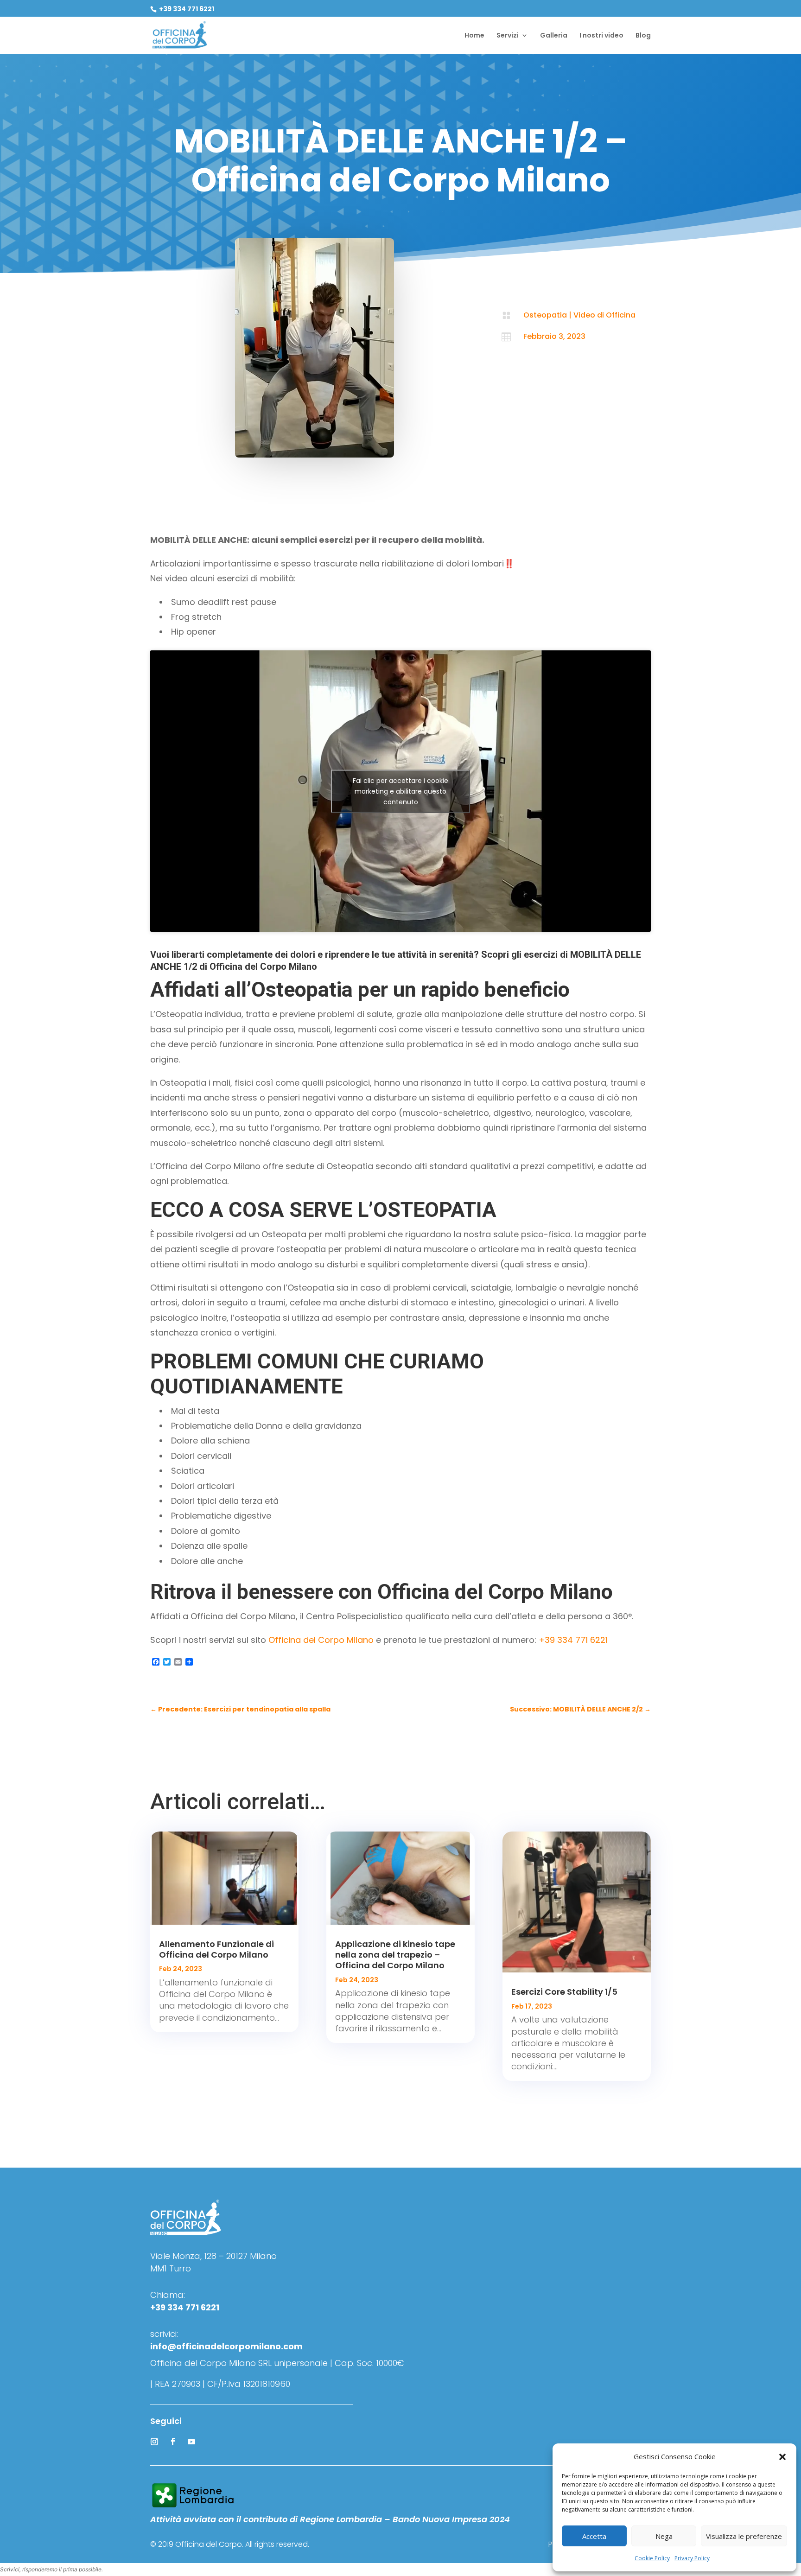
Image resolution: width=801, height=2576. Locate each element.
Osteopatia (545, 315)
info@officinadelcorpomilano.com (226, 2346)
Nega (664, 2536)
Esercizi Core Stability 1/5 (564, 1992)
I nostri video (601, 36)
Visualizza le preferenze (744, 2536)
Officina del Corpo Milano (321, 1640)
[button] (782, 2457)
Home (474, 36)
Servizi (508, 36)
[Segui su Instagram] (154, 2442)
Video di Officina (604, 315)
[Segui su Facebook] (173, 2442)
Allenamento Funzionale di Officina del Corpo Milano (216, 1949)
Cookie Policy (652, 2558)
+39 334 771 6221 (186, 9)
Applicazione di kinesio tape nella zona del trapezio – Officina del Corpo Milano (395, 1955)
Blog (643, 36)
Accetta (594, 2536)
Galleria (554, 36)
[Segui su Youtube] (191, 2442)
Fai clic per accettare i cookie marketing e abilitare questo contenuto (400, 791)
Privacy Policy (692, 2558)
